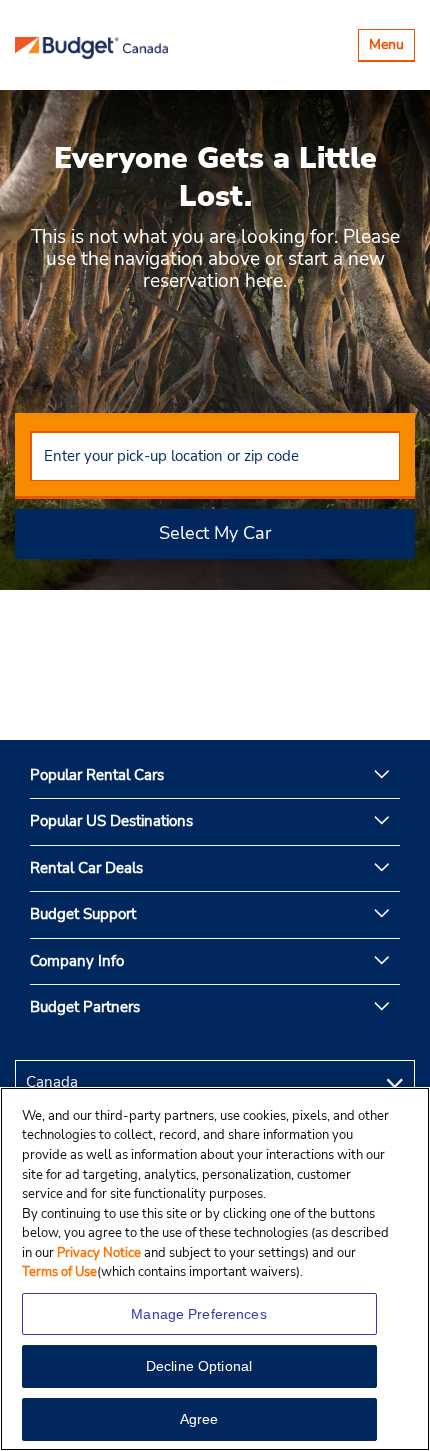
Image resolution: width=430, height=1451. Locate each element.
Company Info (77, 961)
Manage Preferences (199, 1314)
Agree (199, 1419)
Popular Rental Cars (97, 775)
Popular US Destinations (111, 821)
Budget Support (83, 914)
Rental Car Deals (86, 868)
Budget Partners (85, 1007)
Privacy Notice (100, 1253)
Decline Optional (199, 1366)
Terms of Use (59, 1272)
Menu (391, 47)
